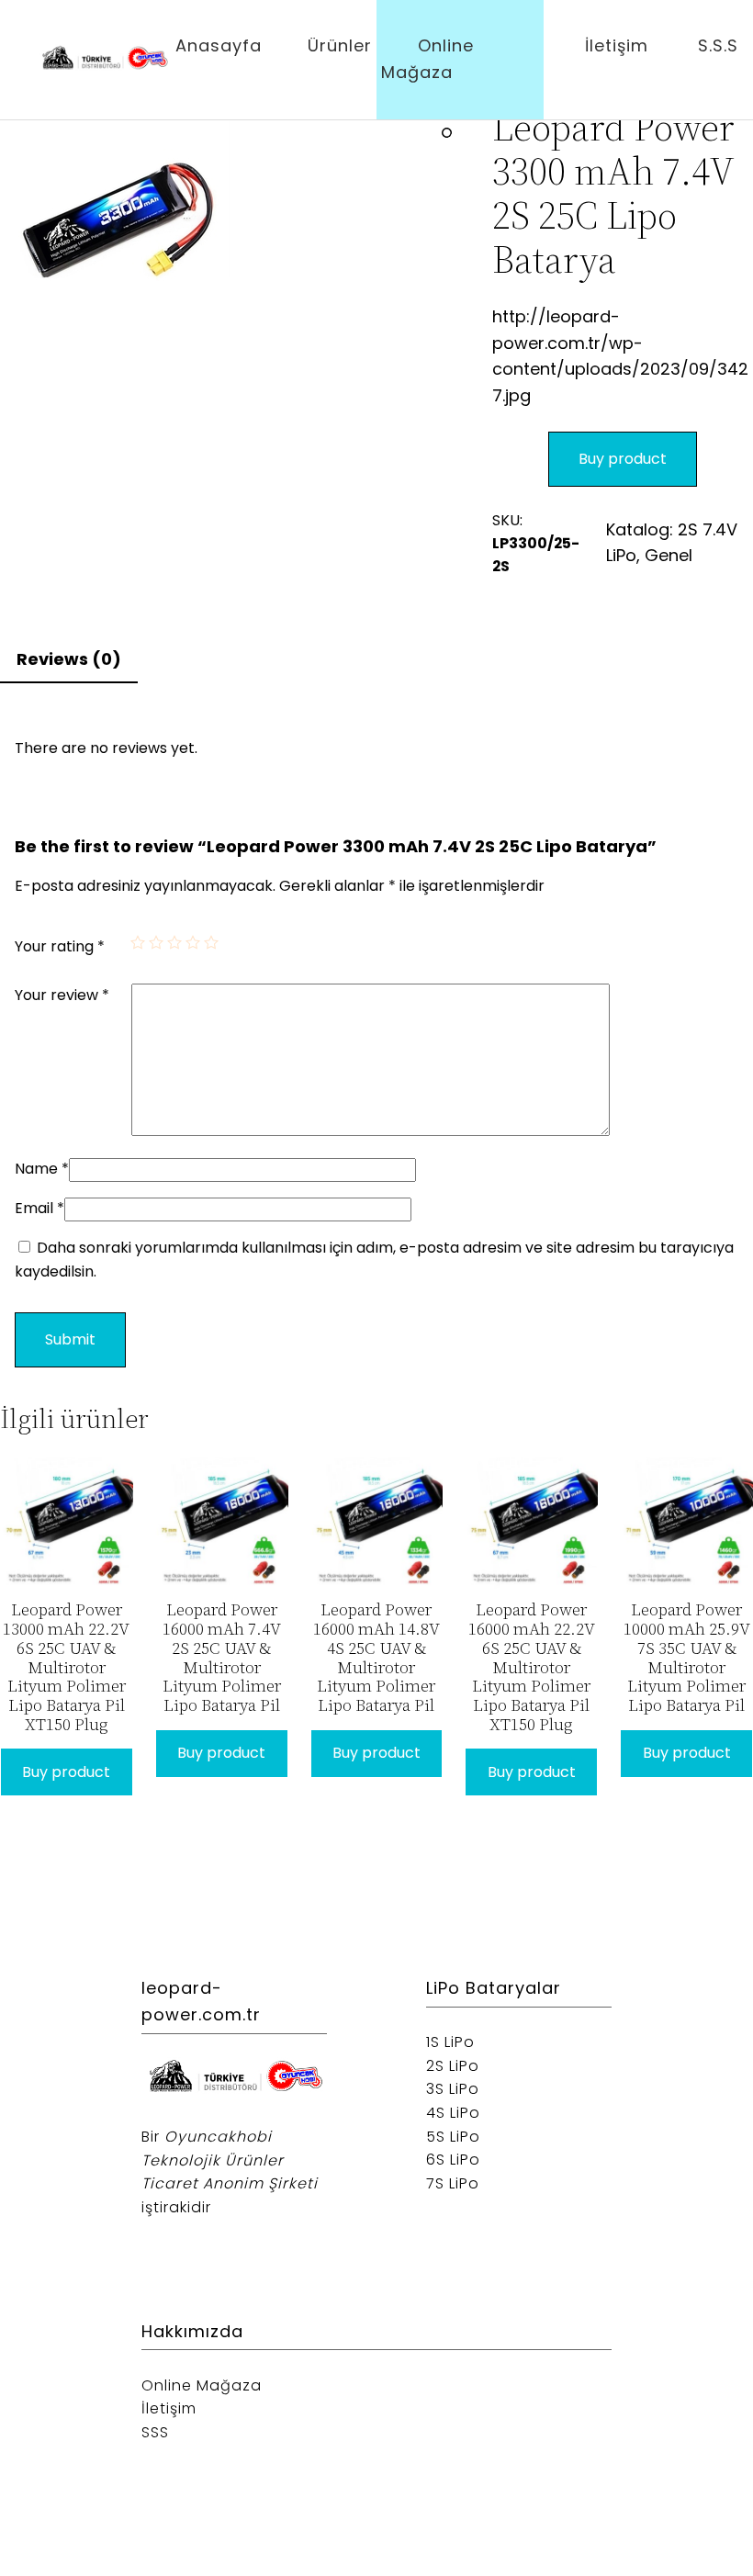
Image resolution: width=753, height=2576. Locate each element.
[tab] (69, 661)
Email (39, 1208)
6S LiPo (453, 2160)
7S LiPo (453, 2183)
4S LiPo (453, 2113)
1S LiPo (450, 2042)
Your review (62, 995)
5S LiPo (453, 2137)
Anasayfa (219, 45)
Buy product (623, 459)
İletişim (617, 45)
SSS (155, 2432)
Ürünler (340, 45)
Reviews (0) (69, 659)
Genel (669, 555)
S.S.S (718, 45)
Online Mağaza (427, 59)
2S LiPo (453, 2066)
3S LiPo (453, 2089)
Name (42, 1169)
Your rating (60, 946)
